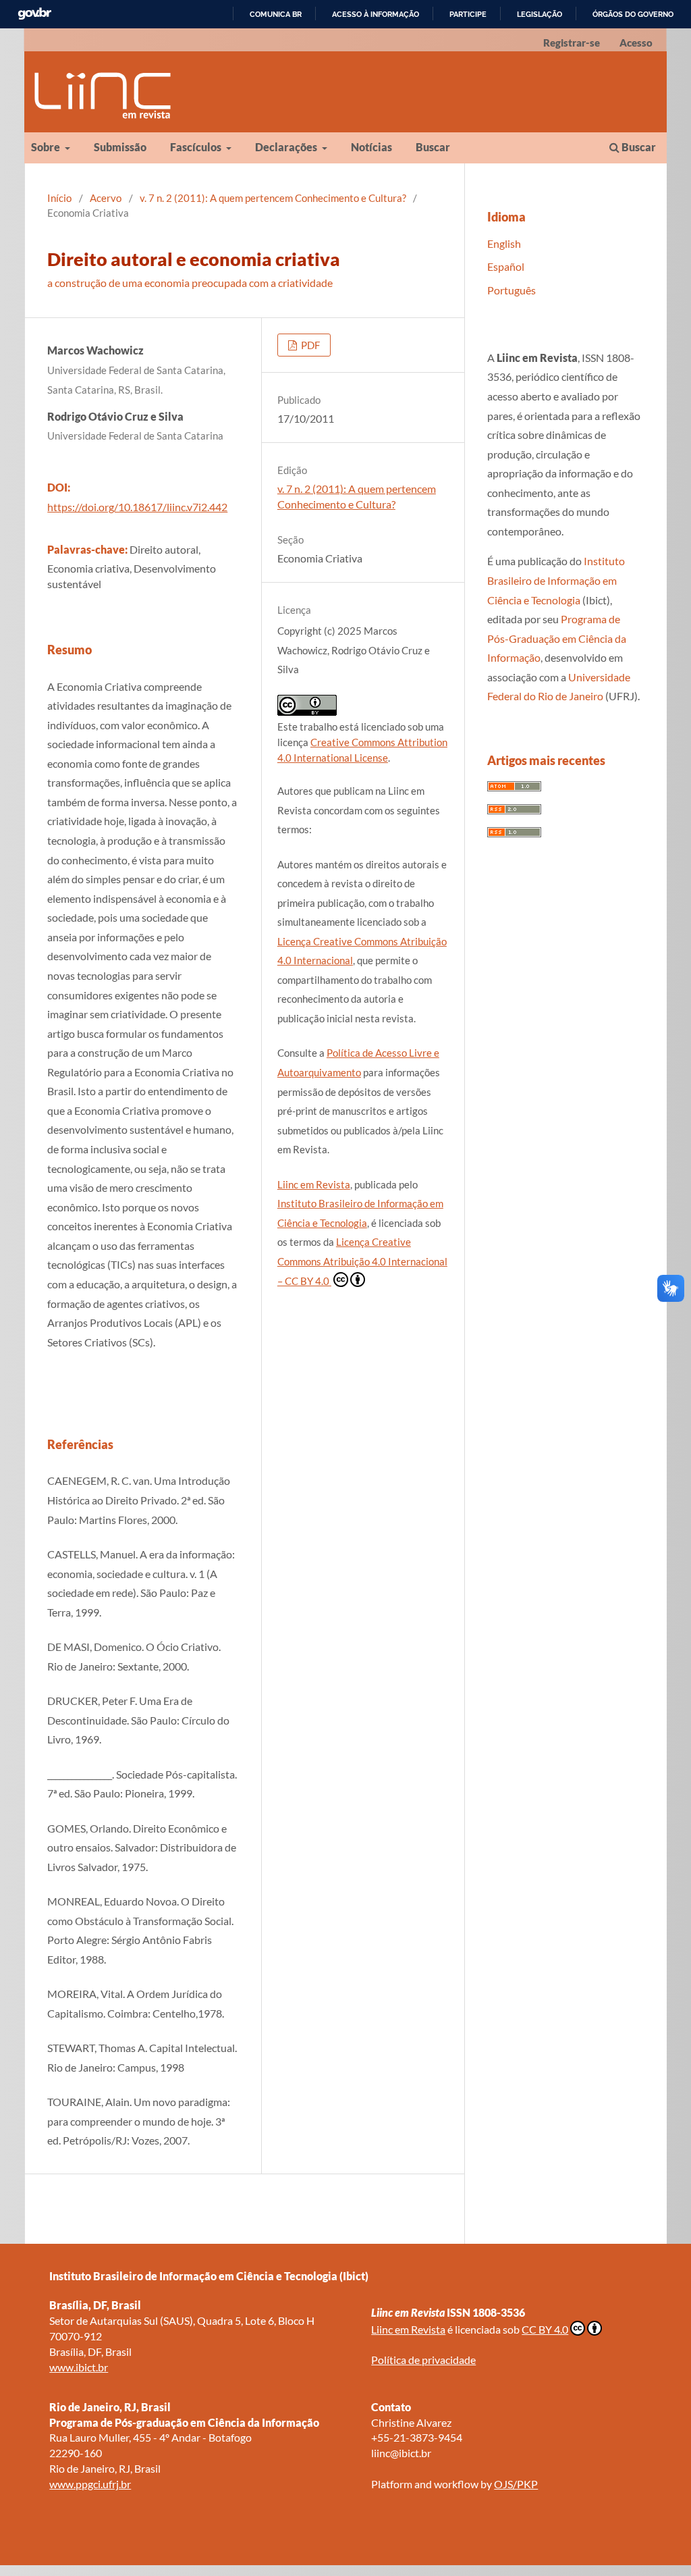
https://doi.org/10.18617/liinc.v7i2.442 (137, 507)
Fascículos (197, 147)
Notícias (371, 147)
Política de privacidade (423, 2360)
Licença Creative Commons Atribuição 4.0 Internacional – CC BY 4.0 (362, 1261)
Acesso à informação (376, 14)
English (504, 243)
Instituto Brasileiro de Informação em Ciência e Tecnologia (556, 580)
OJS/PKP (516, 2484)
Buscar (433, 147)
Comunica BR (276, 14)
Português (512, 290)
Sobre (47, 147)
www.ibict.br (79, 2367)
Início (59, 198)
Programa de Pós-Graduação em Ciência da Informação (557, 638)
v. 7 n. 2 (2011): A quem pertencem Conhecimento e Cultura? (273, 198)
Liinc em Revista (314, 1184)
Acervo (106, 198)
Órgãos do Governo (633, 14)
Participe (468, 14)
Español (506, 266)
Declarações (287, 147)
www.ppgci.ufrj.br (90, 2484)
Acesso (636, 43)
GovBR (34, 14)
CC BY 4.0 (545, 2329)
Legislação (540, 14)
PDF (309, 345)
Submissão (120, 147)
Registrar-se (572, 43)
